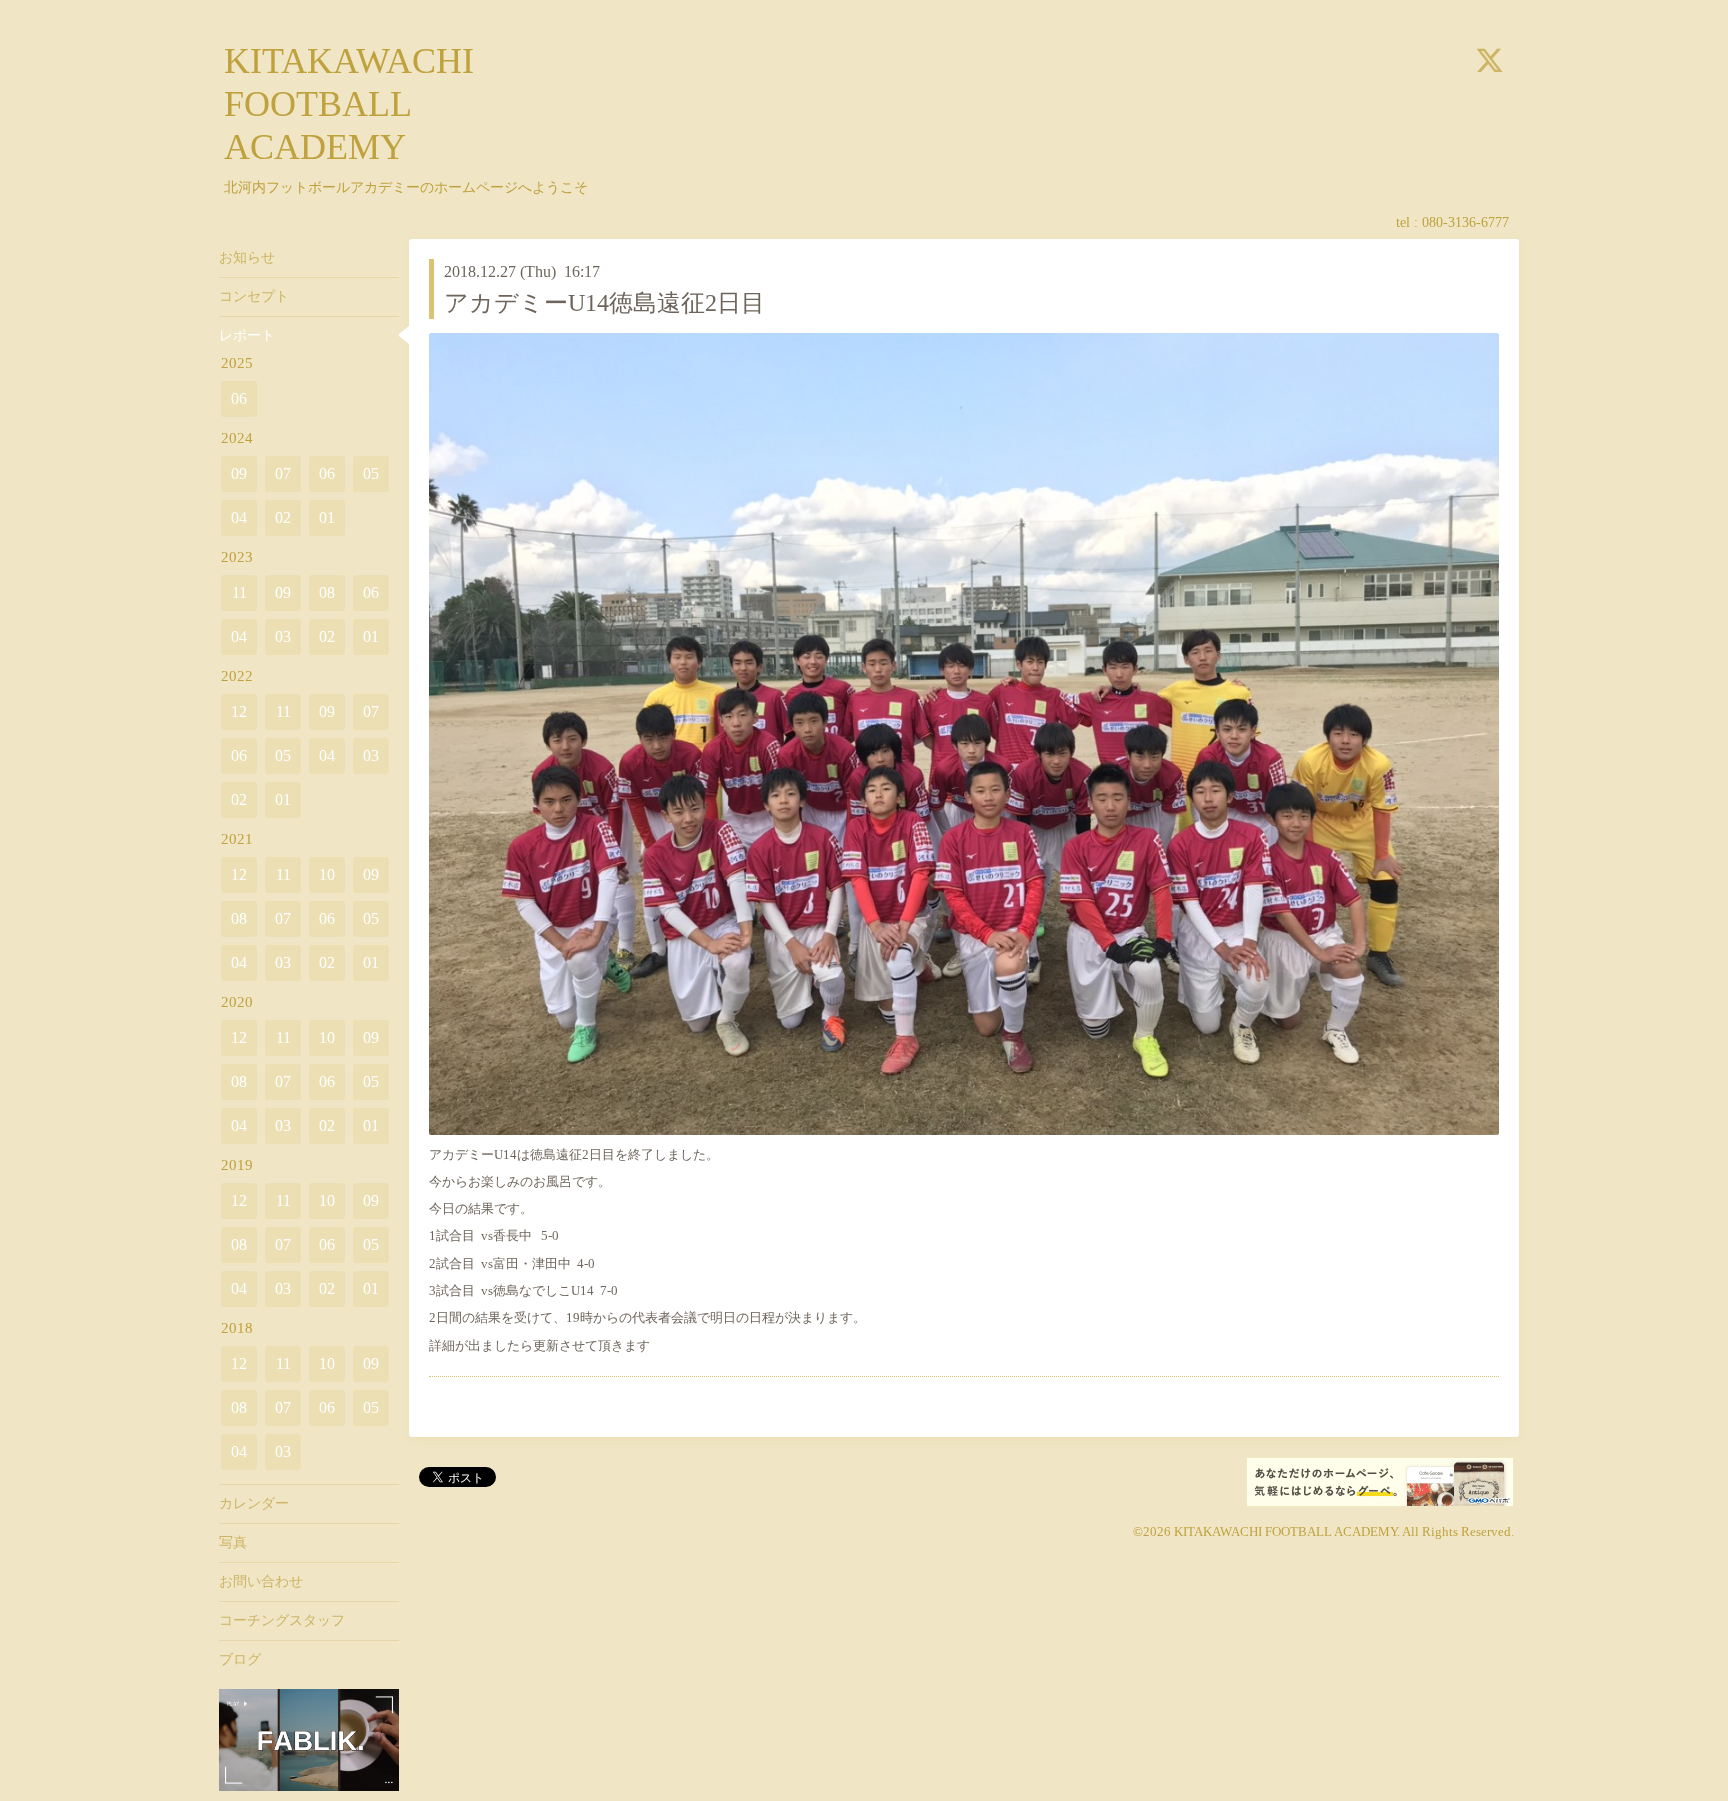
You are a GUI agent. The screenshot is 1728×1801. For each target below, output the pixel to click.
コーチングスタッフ (282, 1620)
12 (239, 711)
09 (239, 473)
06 (239, 398)
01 (327, 517)
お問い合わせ (261, 1581)
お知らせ (247, 257)
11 (239, 592)
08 (327, 592)
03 (283, 636)
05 (371, 473)
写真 (233, 1542)
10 (327, 874)
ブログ (240, 1659)
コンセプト (254, 296)
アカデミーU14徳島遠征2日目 (604, 303)
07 (283, 473)
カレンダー (254, 1503)
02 (283, 517)
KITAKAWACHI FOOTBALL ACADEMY (349, 104)
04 (239, 517)
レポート (247, 335)
